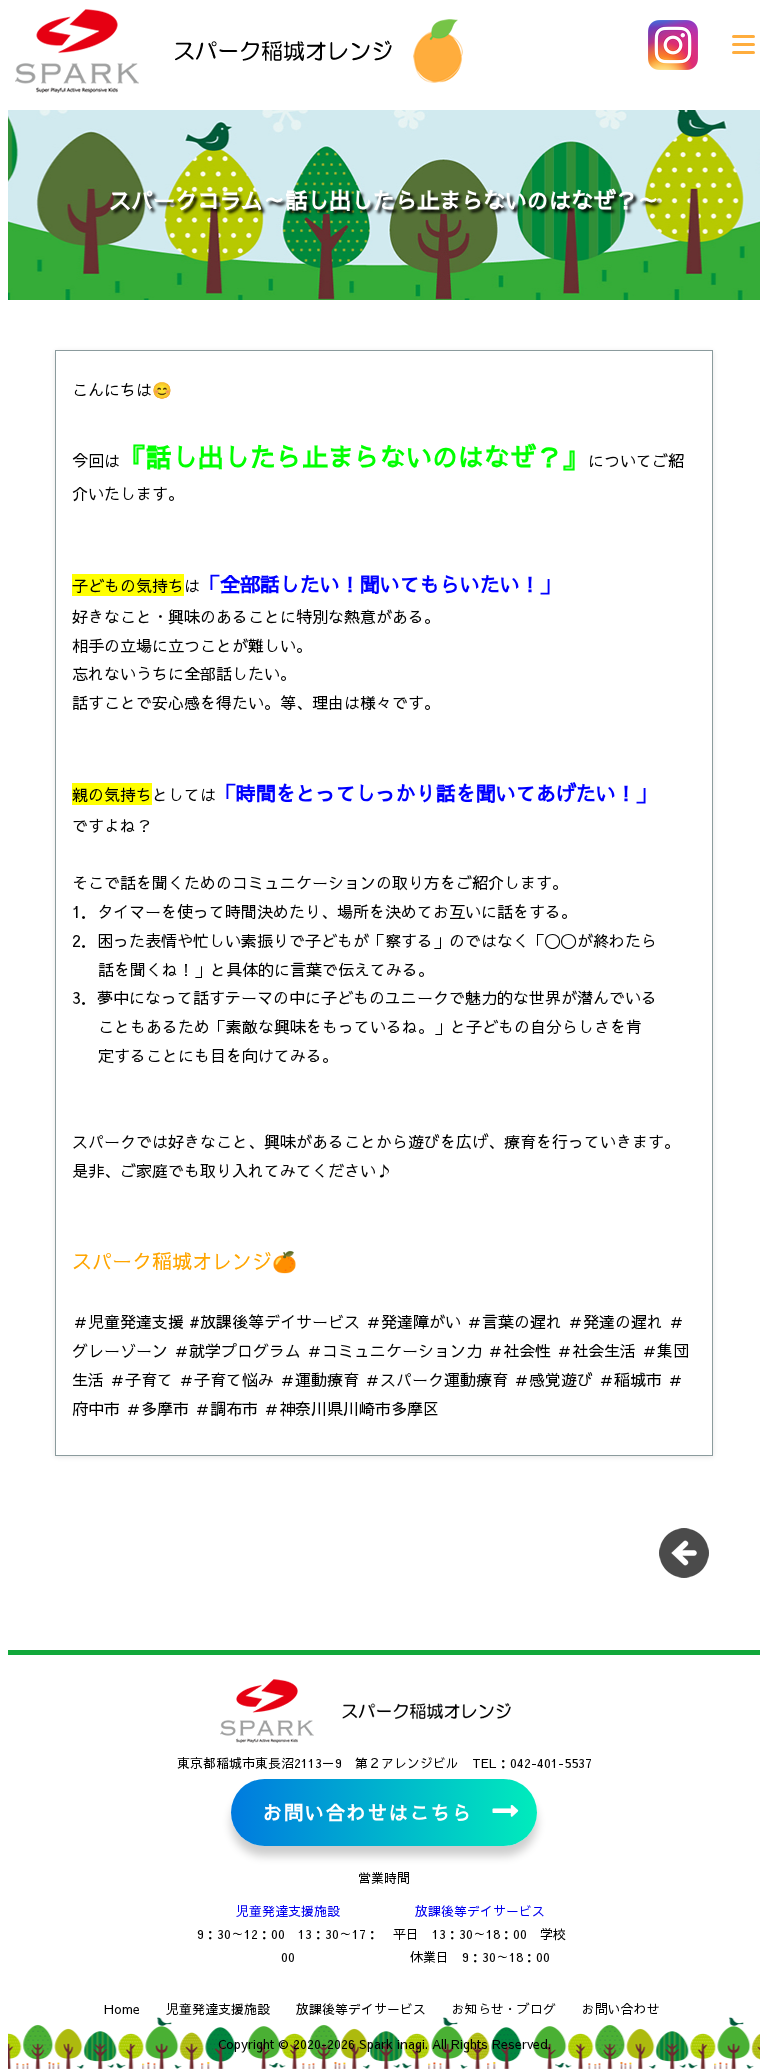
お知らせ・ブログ (504, 2008)
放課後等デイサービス (480, 1910)
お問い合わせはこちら (367, 1812)
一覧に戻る (691, 1560)
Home (122, 2008)
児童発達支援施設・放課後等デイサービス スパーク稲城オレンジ (200, 50)
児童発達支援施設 (288, 1910)
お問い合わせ (621, 2008)
